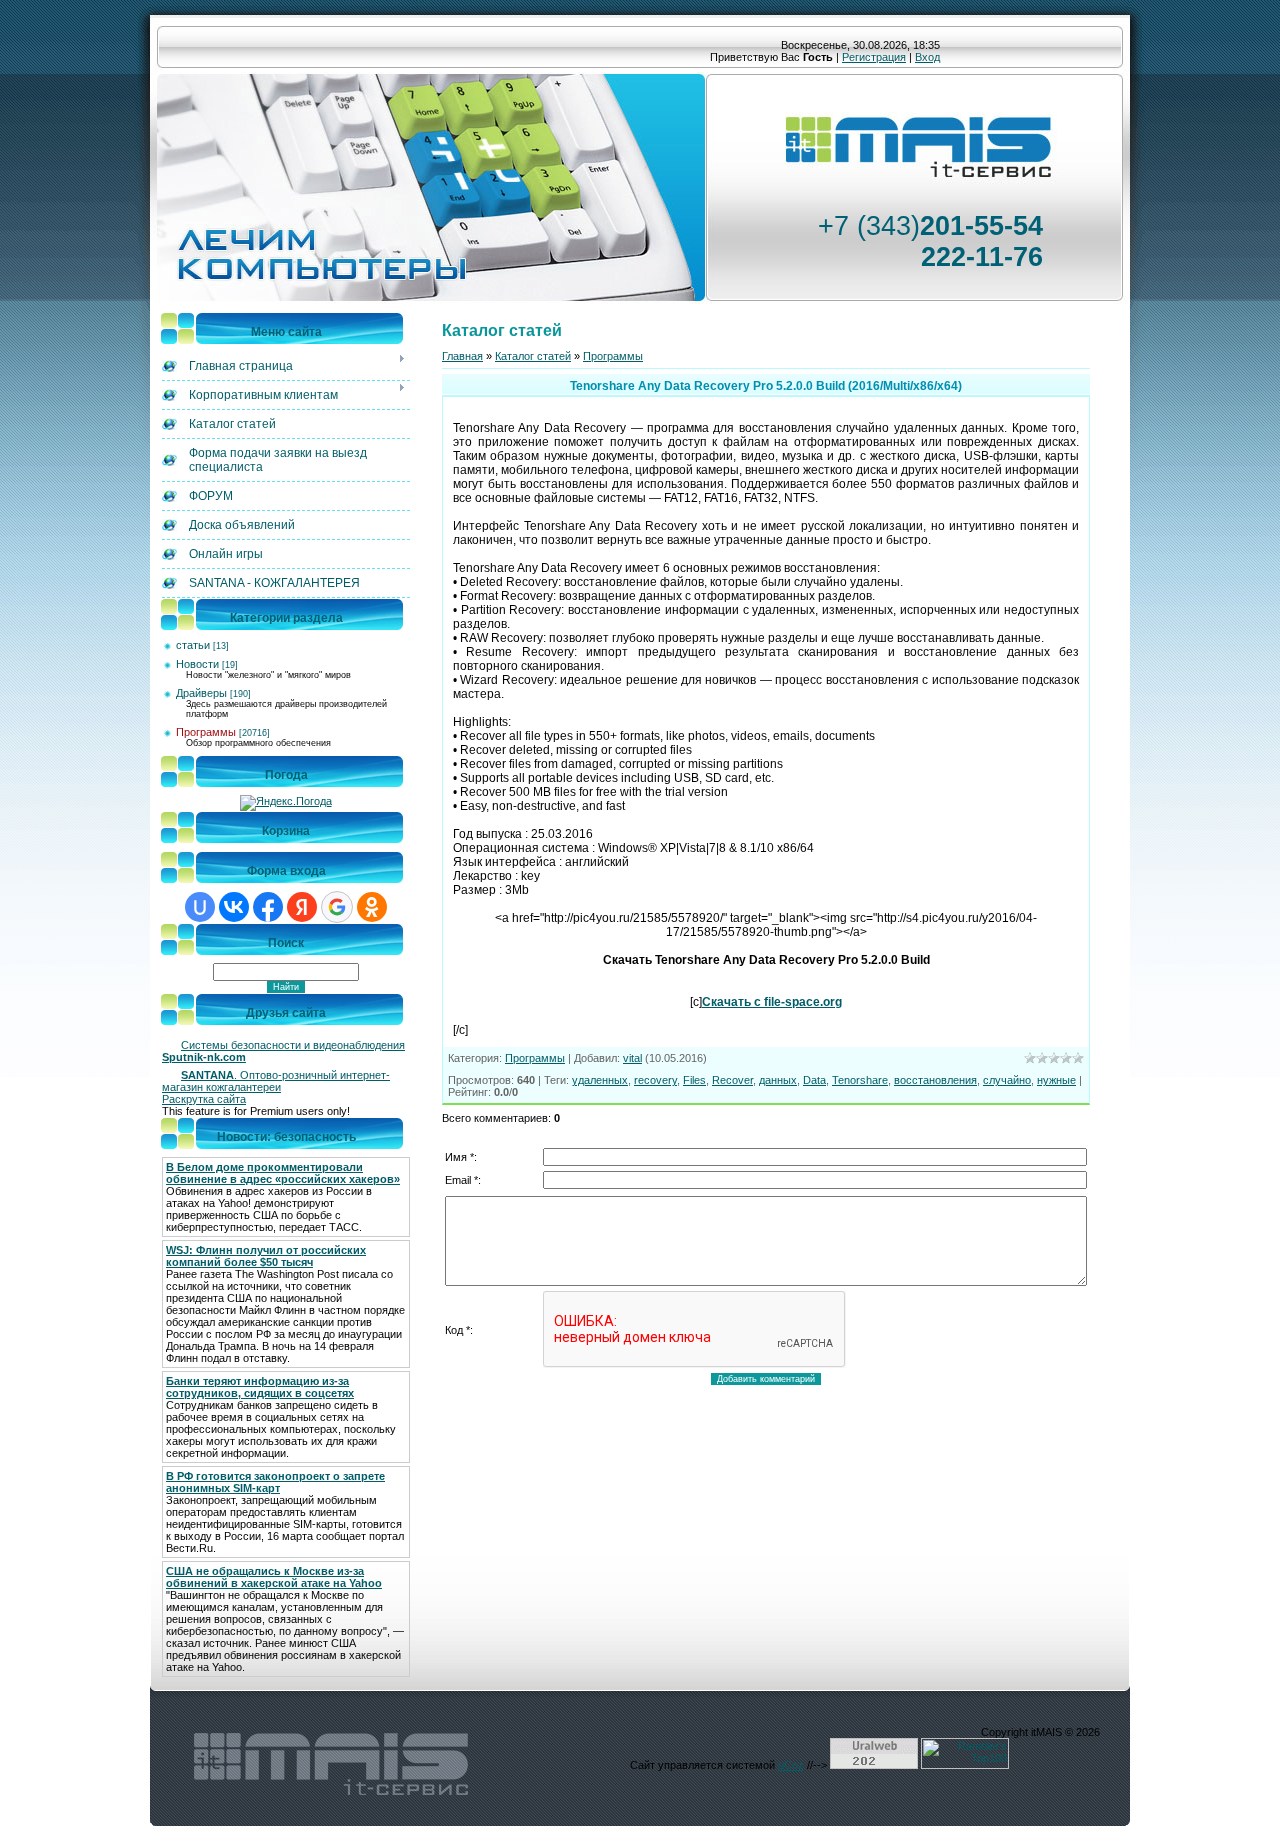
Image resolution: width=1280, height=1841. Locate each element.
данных (778, 1080)
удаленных (600, 1080)
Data (814, 1080)
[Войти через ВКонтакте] (234, 907)
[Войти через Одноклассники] (372, 907)
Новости (197, 664)
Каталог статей (533, 356)
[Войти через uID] (200, 907)
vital (632, 1058)
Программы (206, 732)
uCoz (791, 1765)
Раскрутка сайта (204, 1099)
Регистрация (874, 57)
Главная (462, 356)
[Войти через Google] (337, 907)
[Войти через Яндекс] (302, 907)
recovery (655, 1080)
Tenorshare (860, 1080)
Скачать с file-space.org (772, 1002)
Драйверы (201, 693)
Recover (732, 1080)
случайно (1007, 1080)
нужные (1056, 1080)
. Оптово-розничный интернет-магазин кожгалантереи (276, 1081)
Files (694, 1080)
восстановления (935, 1080)
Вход (927, 57)
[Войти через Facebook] (268, 907)
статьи (193, 645)
